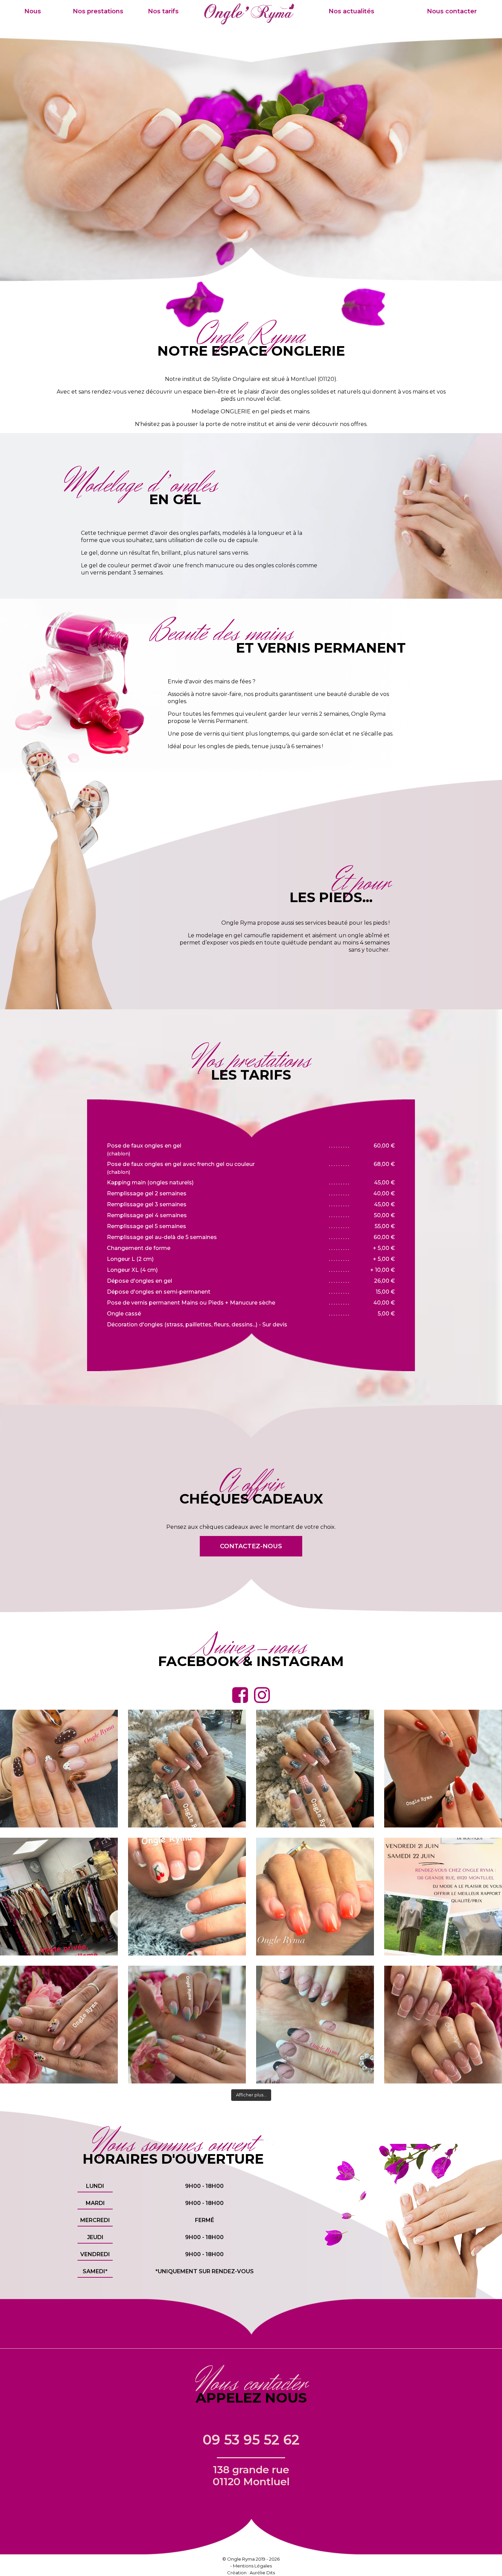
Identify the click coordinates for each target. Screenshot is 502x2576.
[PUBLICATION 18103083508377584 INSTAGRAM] (315, 2025)
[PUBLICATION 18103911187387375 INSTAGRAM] (59, 2025)
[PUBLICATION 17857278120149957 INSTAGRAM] (187, 2025)
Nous (33, 11)
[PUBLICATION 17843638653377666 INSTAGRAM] (187, 1769)
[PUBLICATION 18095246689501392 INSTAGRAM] (315, 1769)
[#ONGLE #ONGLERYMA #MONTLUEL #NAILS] (59, 1769)
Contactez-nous (251, 1546)
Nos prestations (98, 11)
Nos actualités (351, 11)
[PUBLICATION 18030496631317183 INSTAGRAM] (315, 1897)
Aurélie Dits (262, 2573)
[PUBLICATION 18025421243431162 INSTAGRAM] (443, 1769)
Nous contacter (452, 11)
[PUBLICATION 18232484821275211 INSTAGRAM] (187, 1897)
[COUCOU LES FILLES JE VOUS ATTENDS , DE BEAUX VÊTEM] (443, 1897)
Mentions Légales (252, 2566)
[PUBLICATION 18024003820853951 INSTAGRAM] (443, 2025)
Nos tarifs (163, 11)
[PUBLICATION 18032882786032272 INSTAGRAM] (59, 1897)
